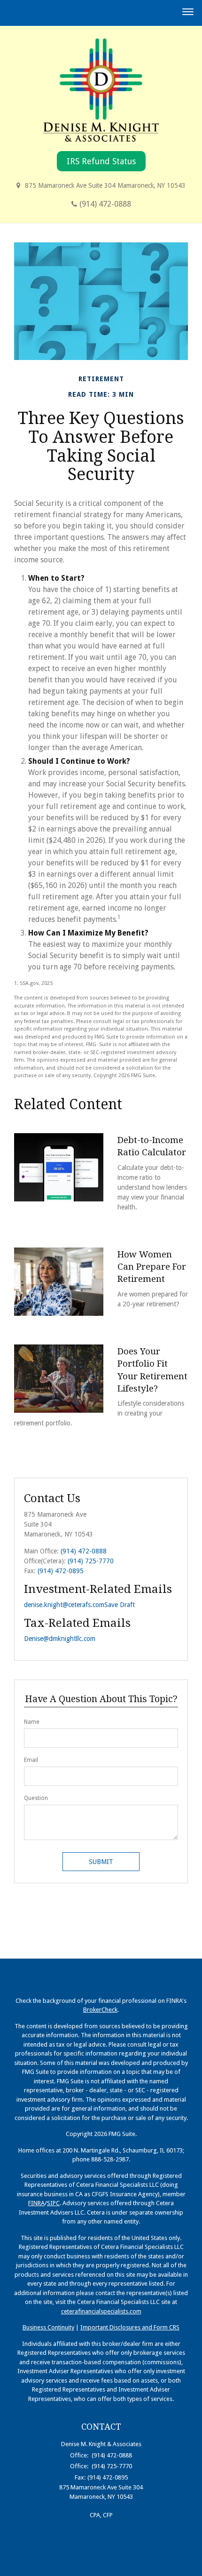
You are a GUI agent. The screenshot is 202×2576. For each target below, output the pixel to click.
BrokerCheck (100, 2010)
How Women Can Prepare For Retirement (152, 1267)
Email (31, 1760)
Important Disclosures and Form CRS (130, 2327)
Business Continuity (48, 2327)
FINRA (36, 2203)
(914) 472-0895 (61, 1571)
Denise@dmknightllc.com (60, 1639)
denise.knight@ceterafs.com (64, 1605)
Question (36, 1798)
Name (32, 1722)
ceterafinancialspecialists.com (101, 2311)
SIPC (53, 2203)
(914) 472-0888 (105, 204)
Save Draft (120, 1605)
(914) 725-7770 (91, 1561)
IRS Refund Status (101, 161)
